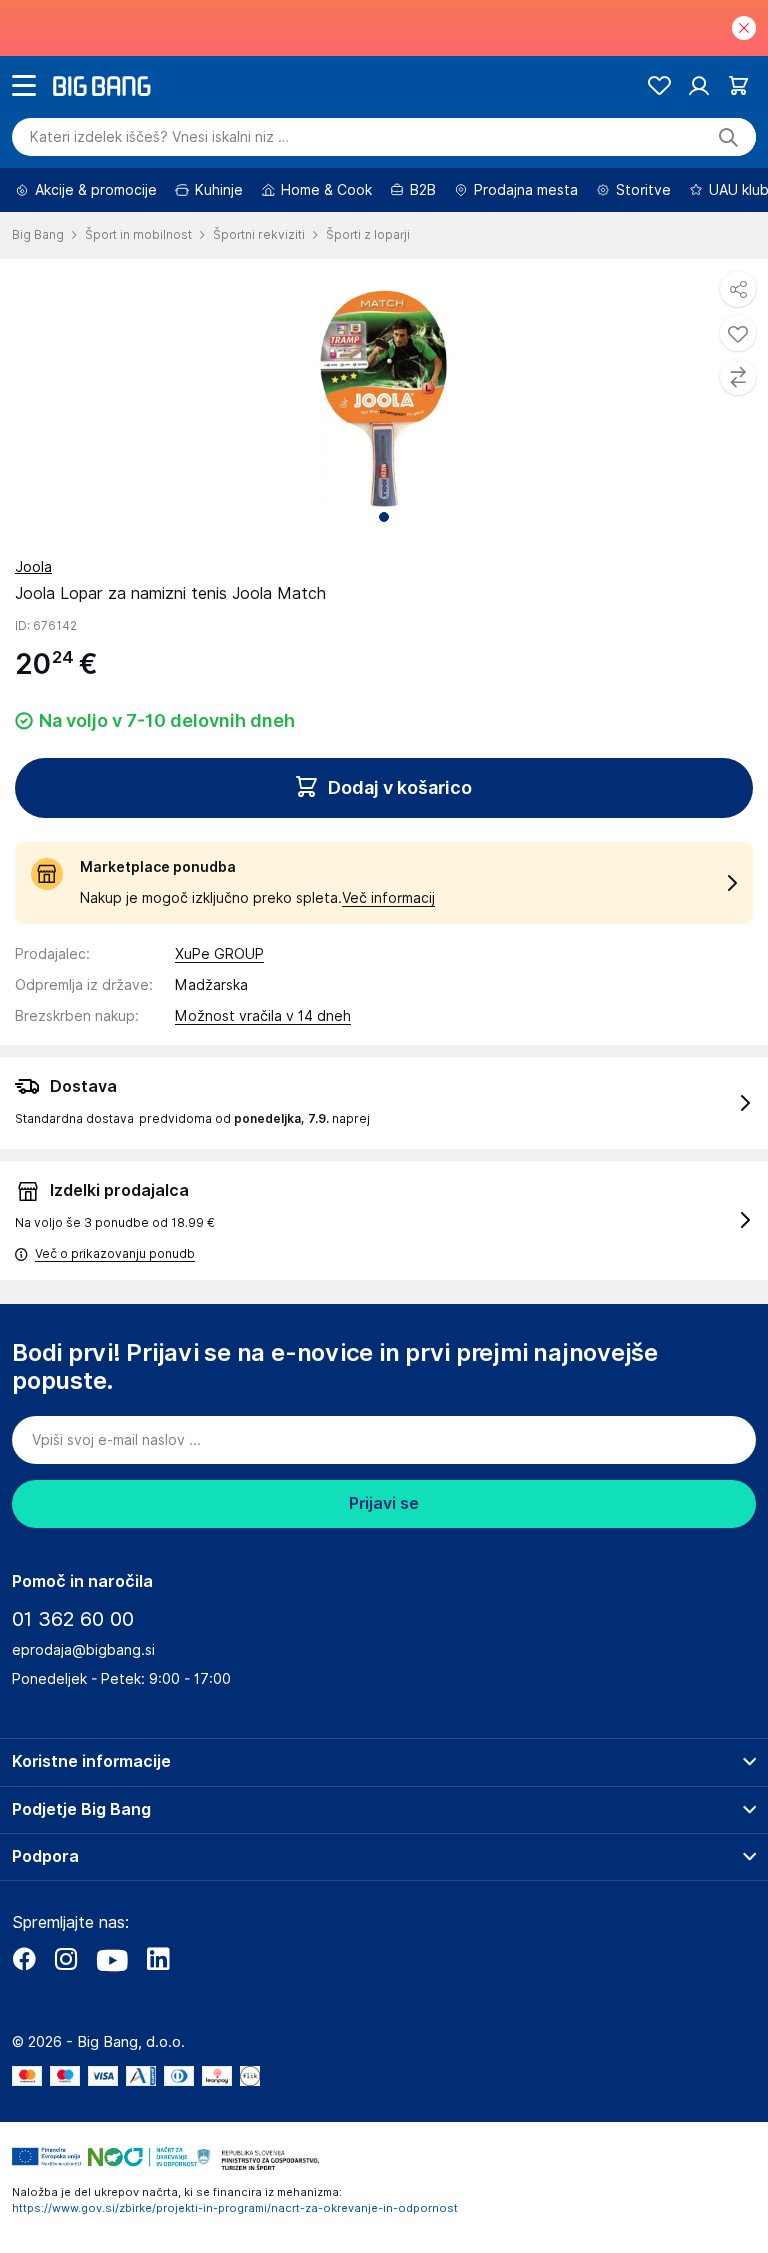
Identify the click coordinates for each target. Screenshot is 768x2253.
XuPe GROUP (219, 954)
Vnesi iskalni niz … (159, 137)
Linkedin (158, 1959)
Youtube (112, 1959)
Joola (33, 567)
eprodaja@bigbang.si (83, 1650)
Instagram (66, 1959)
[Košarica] (738, 85)
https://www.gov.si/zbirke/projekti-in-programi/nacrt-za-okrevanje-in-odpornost (235, 2208)
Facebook (24, 1959)
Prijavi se (384, 1503)
